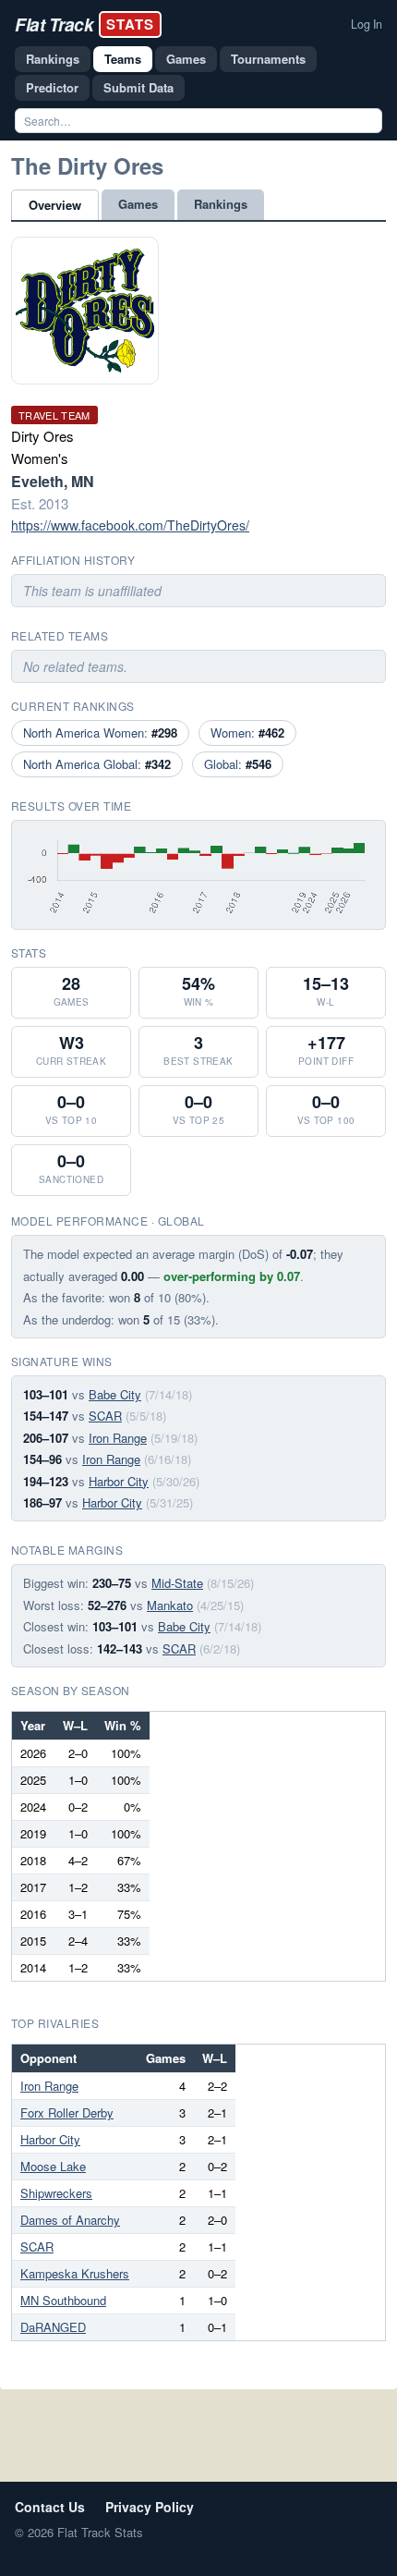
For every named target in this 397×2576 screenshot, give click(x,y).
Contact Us (50, 2507)
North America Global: (97, 764)
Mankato (170, 1605)
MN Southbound (63, 2300)
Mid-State (177, 1583)
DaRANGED (53, 2327)
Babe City (115, 1394)
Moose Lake (53, 2166)
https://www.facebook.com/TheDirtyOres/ (130, 525)
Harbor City (119, 1481)
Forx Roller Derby (67, 2112)
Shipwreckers (56, 2193)
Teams (123, 59)
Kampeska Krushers (75, 2273)
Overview (55, 205)
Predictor (52, 87)
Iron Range (118, 1438)
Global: (238, 764)
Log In (367, 24)
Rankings (53, 59)
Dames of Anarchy (70, 2220)
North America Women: (100, 733)
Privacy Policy (150, 2507)
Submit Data (138, 87)
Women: (247, 733)
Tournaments (268, 59)
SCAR (105, 1416)
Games (186, 59)
